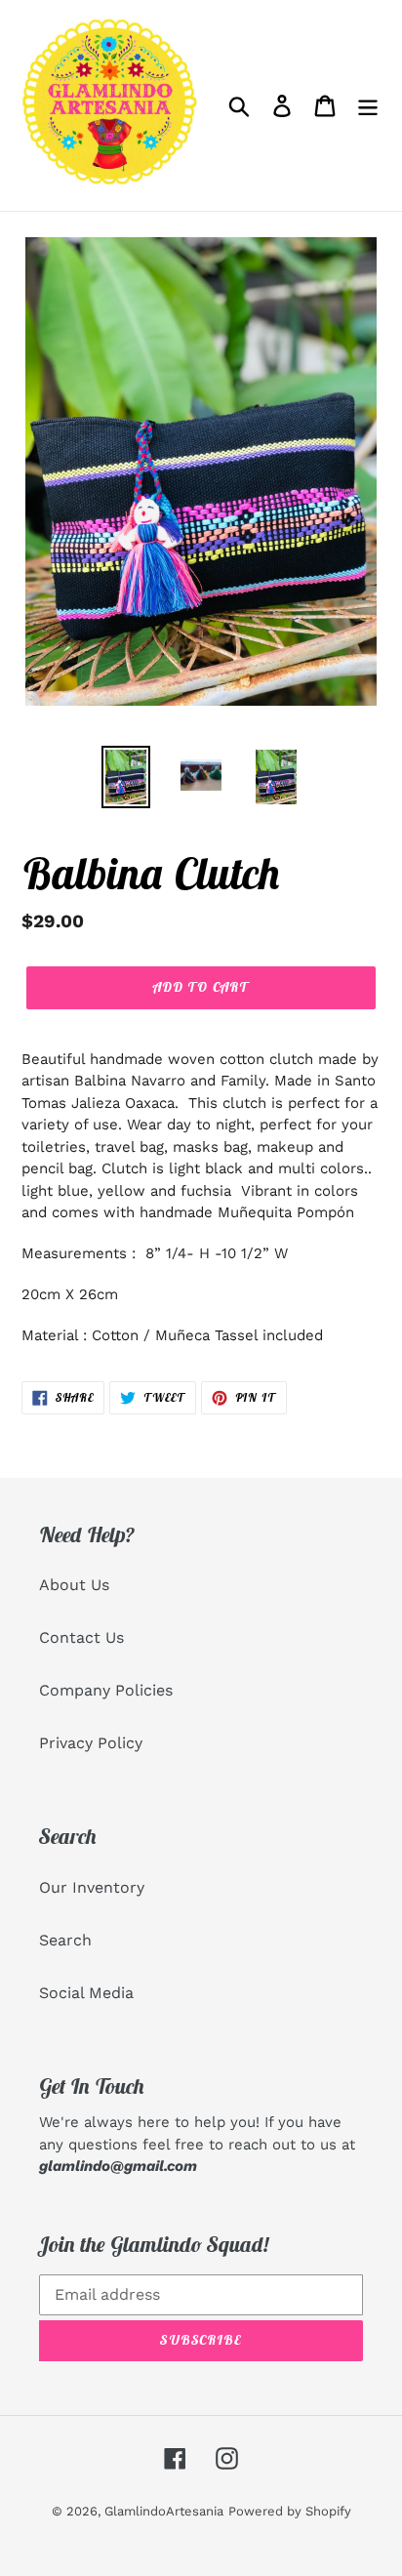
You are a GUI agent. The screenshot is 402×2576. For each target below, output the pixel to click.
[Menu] (368, 106)
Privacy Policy (91, 1743)
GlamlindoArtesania (164, 2511)
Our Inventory (92, 1887)
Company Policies (106, 1690)
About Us (74, 1585)
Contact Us (81, 1637)
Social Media (86, 1993)
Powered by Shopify (290, 2511)
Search (65, 1940)
